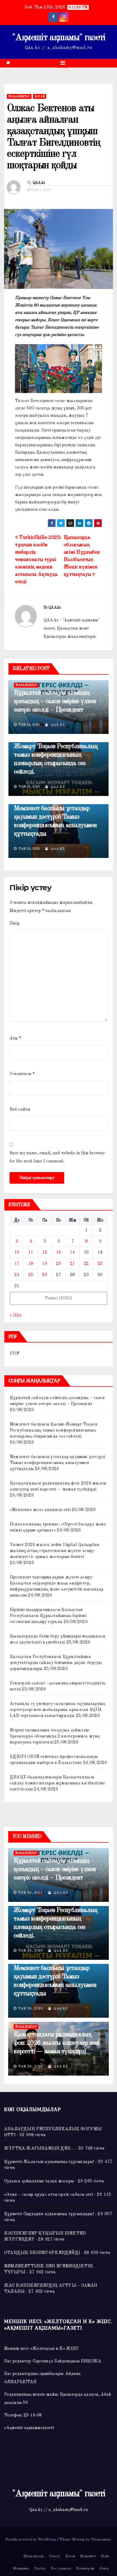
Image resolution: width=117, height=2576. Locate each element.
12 (45, 1253)
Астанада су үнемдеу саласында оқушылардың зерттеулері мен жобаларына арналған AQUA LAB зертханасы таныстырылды (58, 1710)
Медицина (21, 2568)
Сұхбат (40, 2568)
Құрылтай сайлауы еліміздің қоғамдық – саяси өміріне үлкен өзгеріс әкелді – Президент (55, 701)
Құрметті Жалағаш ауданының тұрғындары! (49, 2162)
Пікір (15, 923)
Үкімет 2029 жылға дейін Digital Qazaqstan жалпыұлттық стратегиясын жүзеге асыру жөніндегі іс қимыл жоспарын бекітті (55, 1551)
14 (72, 1253)
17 (17, 1264)
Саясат (55, 2556)
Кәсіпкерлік (85, 2568)
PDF (15, 1354)
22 (86, 1264)
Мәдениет (88, 2556)
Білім (105, 2556)
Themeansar (101, 2540)
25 (31, 1275)
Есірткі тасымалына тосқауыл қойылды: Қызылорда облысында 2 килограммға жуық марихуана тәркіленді (55, 1736)
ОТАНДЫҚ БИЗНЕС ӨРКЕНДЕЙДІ (42, 2253)
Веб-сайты (20, 1110)
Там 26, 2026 (31, 1893)
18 (31, 1264)
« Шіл (16, 1315)
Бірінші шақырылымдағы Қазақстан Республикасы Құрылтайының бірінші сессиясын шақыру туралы (48, 1616)
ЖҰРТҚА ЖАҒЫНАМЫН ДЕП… (39, 2149)
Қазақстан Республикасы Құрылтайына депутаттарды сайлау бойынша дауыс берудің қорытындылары (56, 1663)
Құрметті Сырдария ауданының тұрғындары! (49, 2214)
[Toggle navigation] (63, 63)
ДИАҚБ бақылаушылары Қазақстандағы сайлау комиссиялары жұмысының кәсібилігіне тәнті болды (57, 1783)
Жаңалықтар (19, 96)
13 (59, 1253)
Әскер (104, 2568)
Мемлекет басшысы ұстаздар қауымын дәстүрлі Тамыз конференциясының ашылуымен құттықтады (57, 1463)
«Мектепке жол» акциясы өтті (40, 1510)
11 (31, 1253)
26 (45, 1275)
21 (72, 1264)
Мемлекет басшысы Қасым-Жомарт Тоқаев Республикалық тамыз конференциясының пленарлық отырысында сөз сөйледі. (56, 755)
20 (59, 1264)
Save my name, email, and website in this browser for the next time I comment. (57, 1157)
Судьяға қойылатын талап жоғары (39, 2181)
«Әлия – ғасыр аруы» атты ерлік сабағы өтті (48, 2195)
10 (17, 1253)
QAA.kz (39, 183)
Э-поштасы (22, 1074)
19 (45, 1264)
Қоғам (40, 96)
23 (100, 1264)
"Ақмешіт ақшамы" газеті (59, 38)
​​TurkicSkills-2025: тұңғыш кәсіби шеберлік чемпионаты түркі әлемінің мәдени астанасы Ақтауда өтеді (38, 560)
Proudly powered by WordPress (31, 2540)
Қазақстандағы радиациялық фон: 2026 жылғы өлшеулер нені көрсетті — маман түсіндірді (56, 2043)
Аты (15, 1038)
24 (17, 1275)
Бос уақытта (61, 2568)
